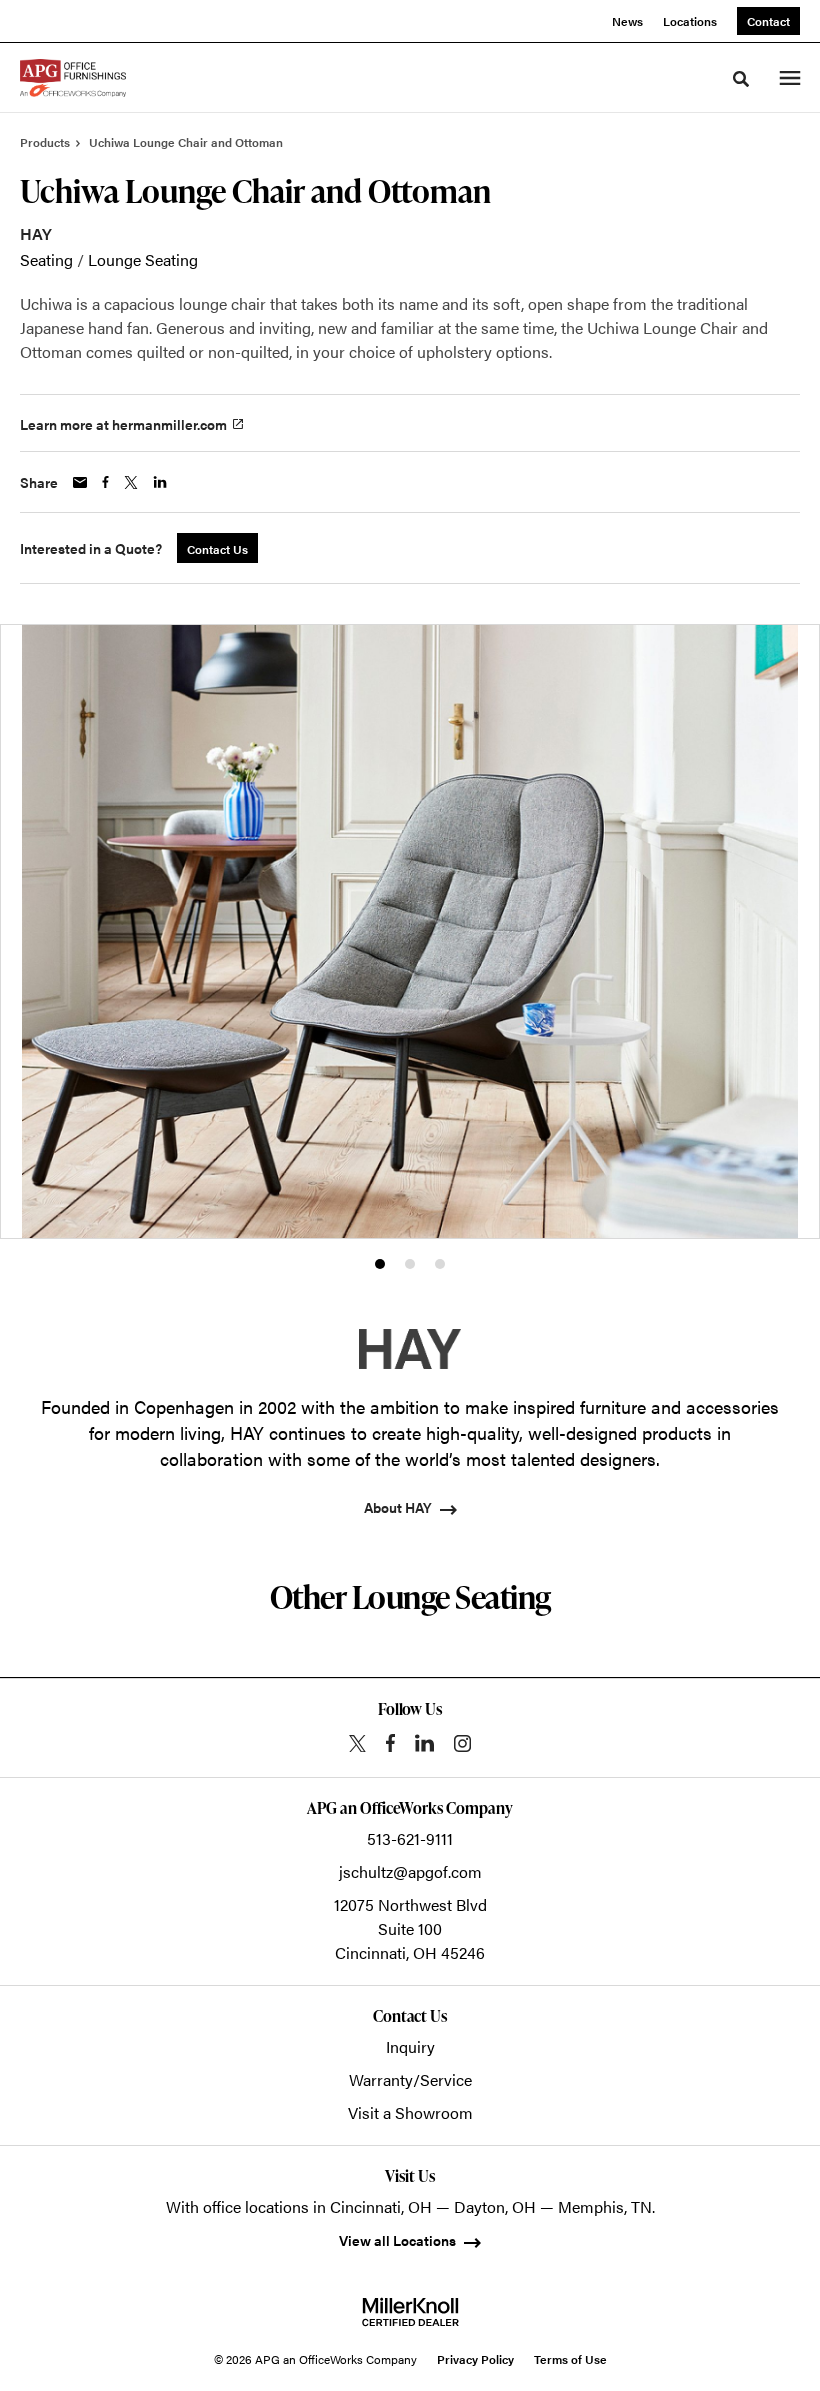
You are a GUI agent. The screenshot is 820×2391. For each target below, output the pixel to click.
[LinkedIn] (424, 1743)
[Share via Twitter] (131, 482)
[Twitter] (357, 1743)
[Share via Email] (80, 482)
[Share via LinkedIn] (160, 482)
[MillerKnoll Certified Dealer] (410, 2312)
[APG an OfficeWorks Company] (73, 78)
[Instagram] (462, 1743)
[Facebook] (390, 1743)
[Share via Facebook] (105, 482)
